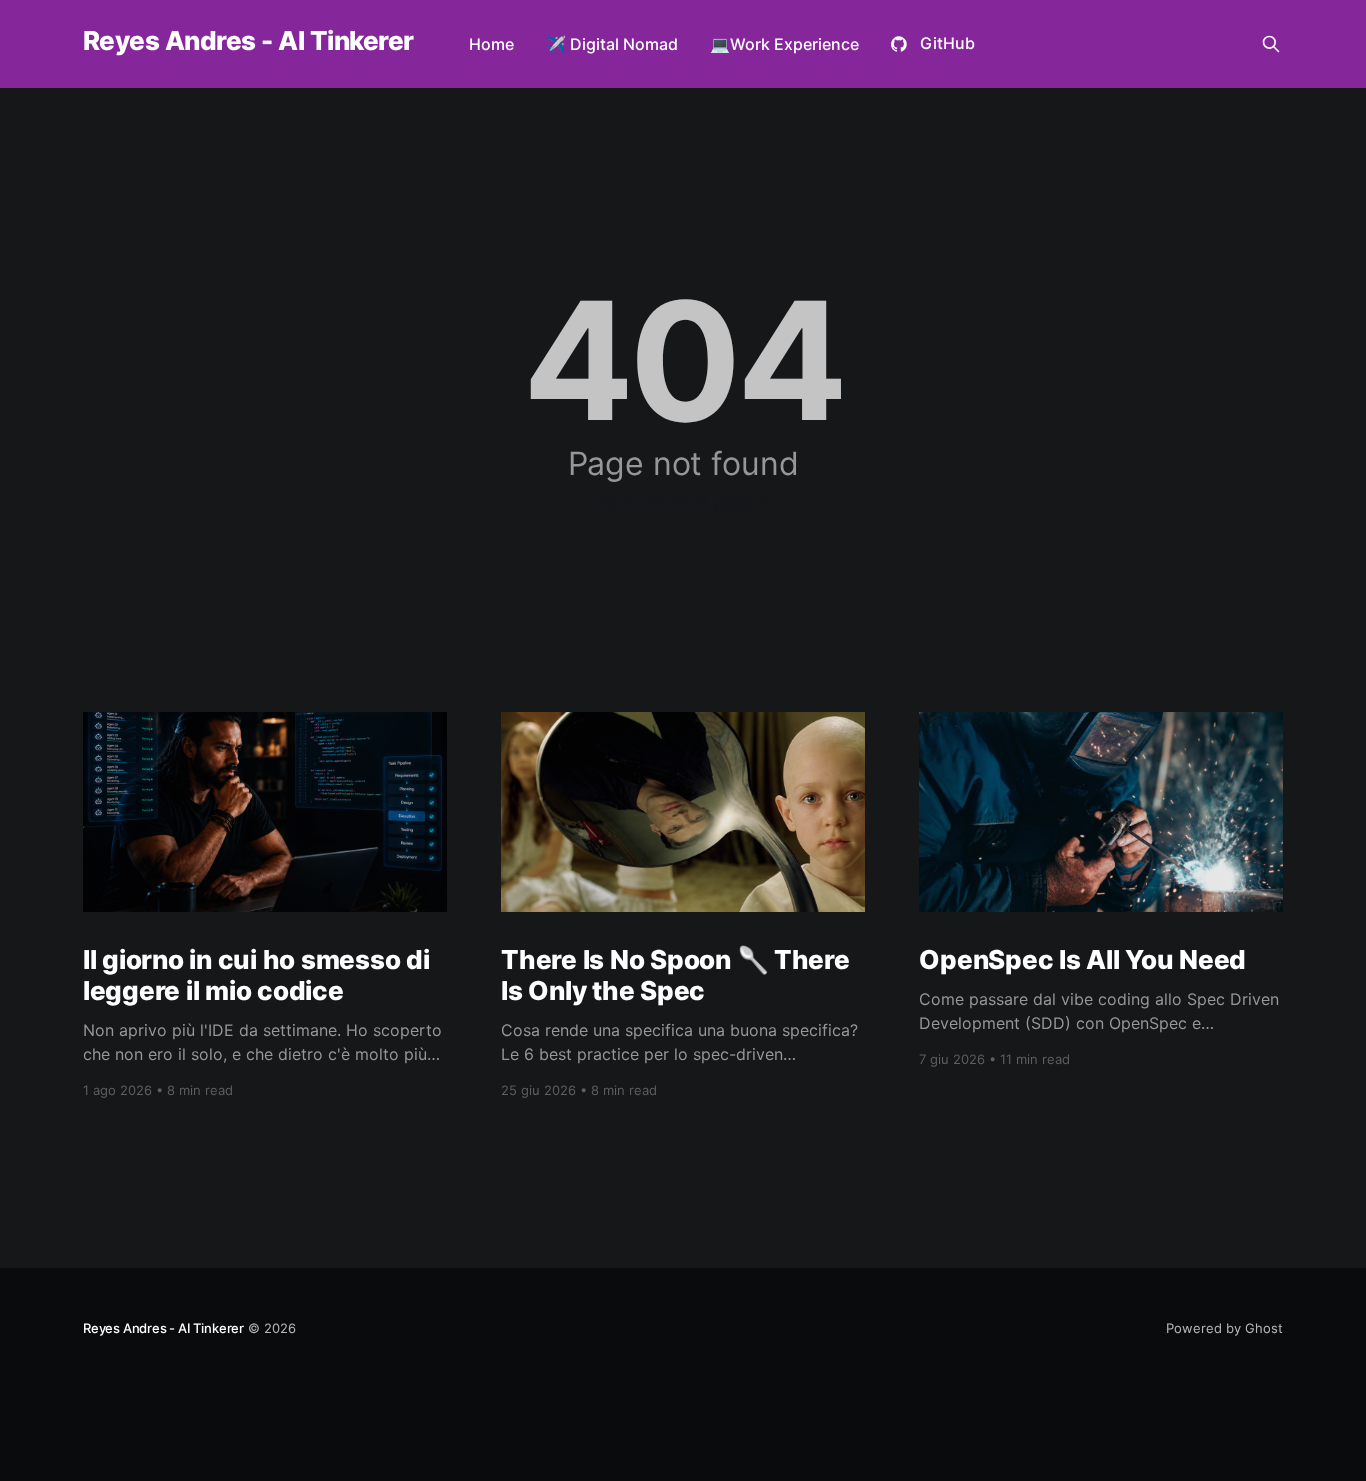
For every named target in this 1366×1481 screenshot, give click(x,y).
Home (491, 44)
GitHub (947, 43)
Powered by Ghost (1224, 1328)
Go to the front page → (683, 502)
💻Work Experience (784, 44)
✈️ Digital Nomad (612, 44)
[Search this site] (1271, 44)
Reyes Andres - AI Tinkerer (248, 41)
